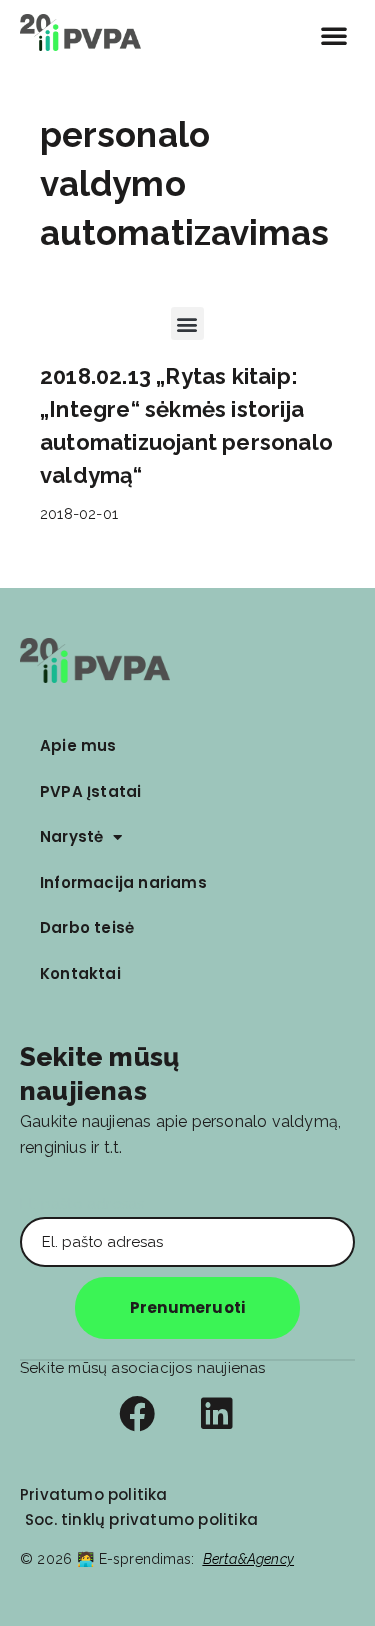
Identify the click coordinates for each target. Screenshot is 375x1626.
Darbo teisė (87, 927)
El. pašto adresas (82, 1204)
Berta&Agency (248, 1559)
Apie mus (78, 745)
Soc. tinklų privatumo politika (141, 1519)
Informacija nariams (123, 882)
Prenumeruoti (187, 1307)
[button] (334, 35)
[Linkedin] (217, 1414)
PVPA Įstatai (90, 791)
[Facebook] (137, 1414)
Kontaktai (80, 973)
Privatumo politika (94, 1494)
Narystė (71, 836)
